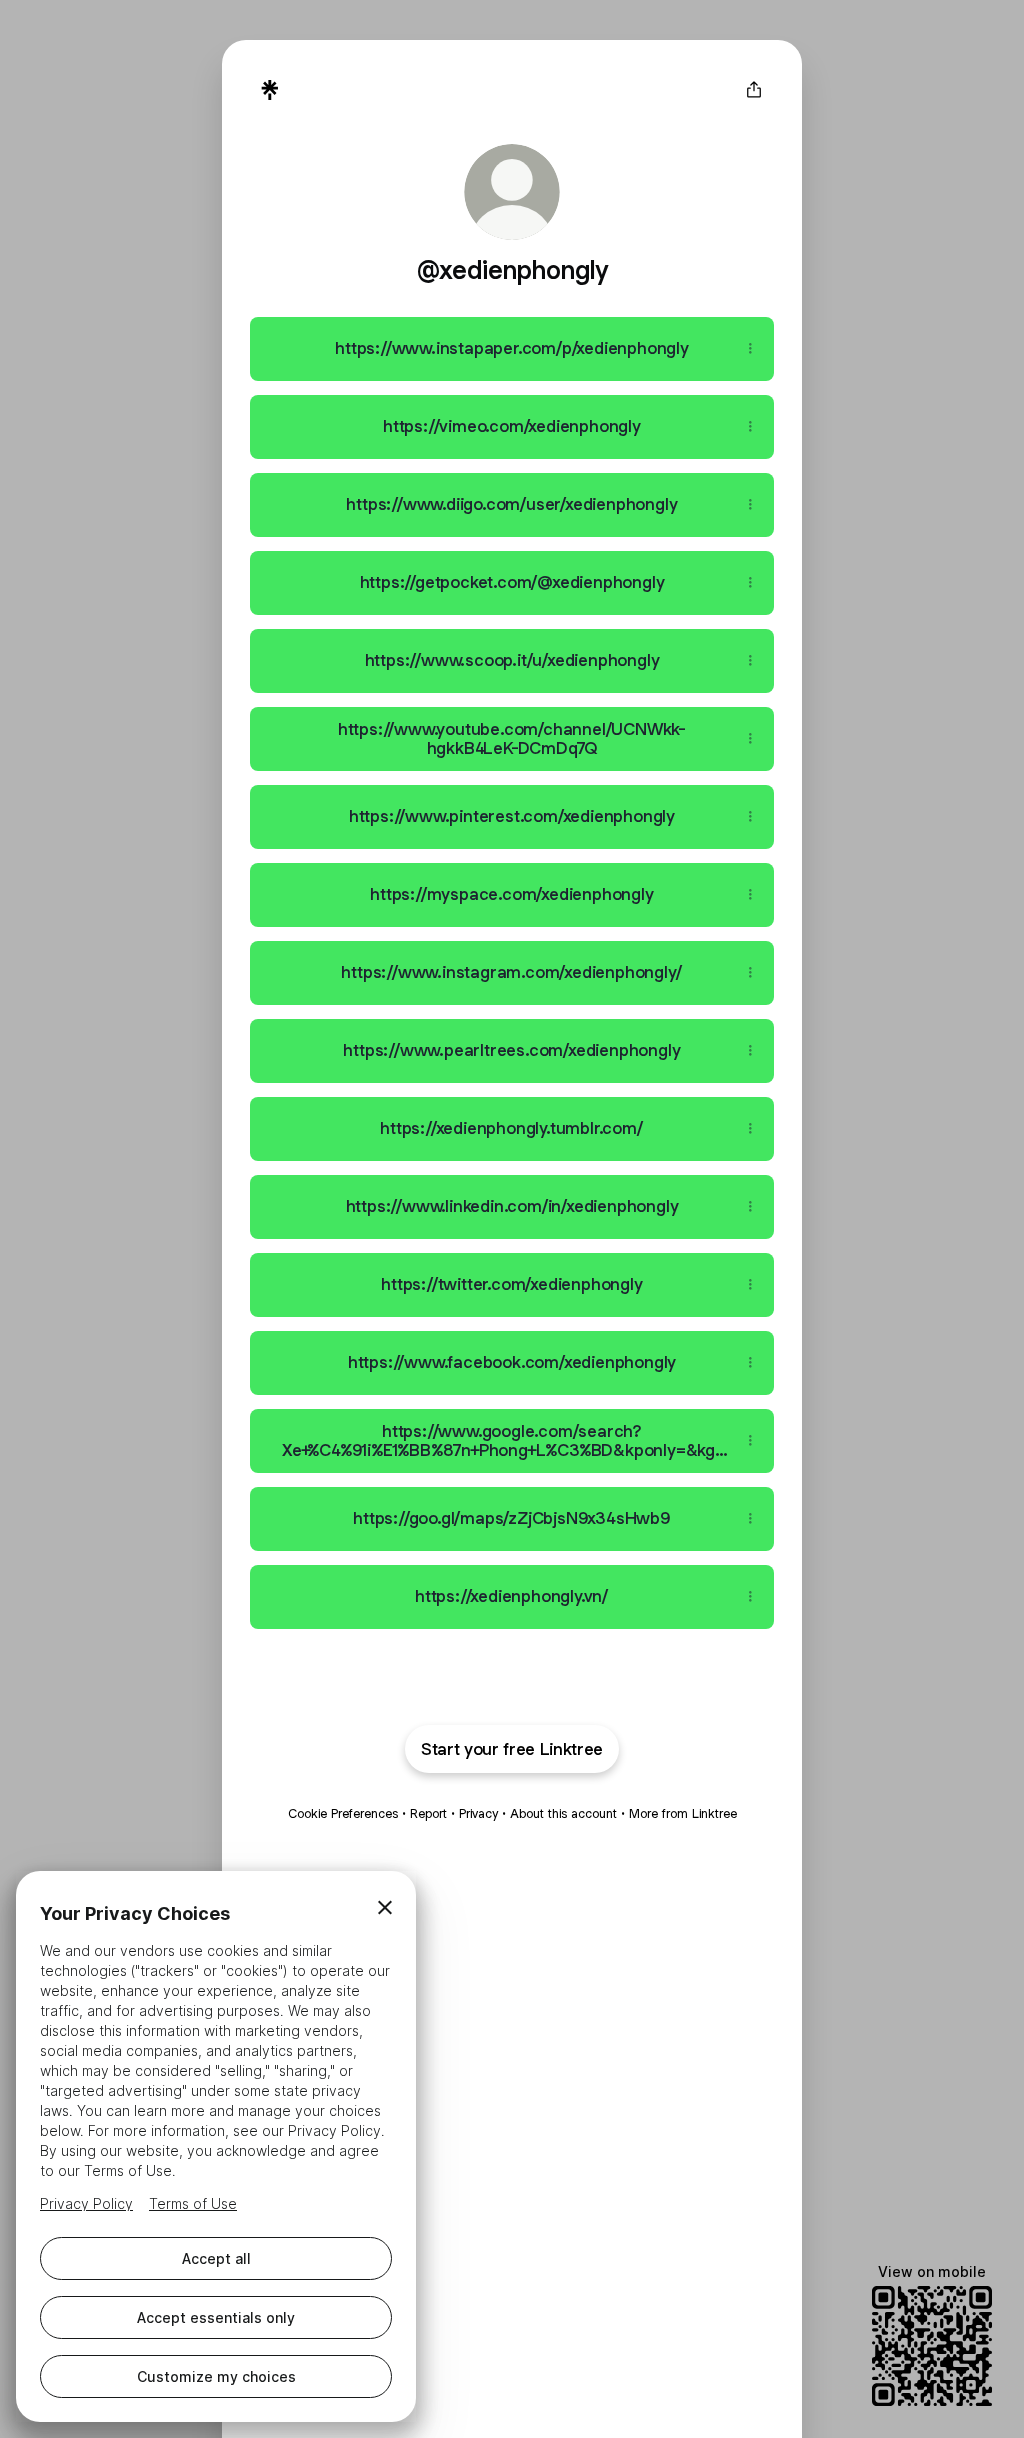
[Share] (750, 349)
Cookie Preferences (343, 1813)
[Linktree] (270, 90)
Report (428, 1813)
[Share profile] (754, 90)
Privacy (478, 1813)
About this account (563, 1813)
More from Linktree (683, 1813)
